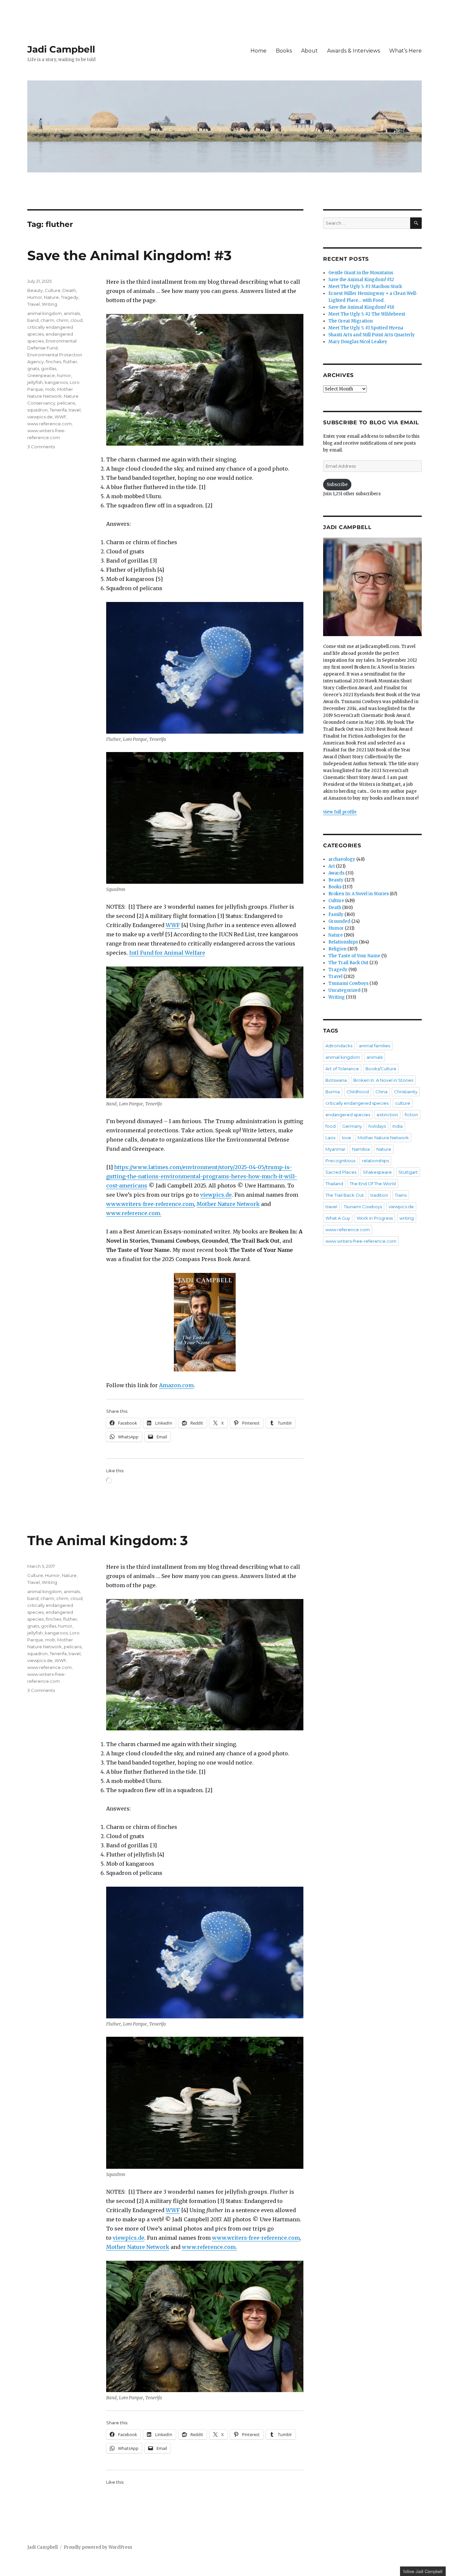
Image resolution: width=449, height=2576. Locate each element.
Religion (337, 949)
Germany (352, 1126)
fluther (70, 362)
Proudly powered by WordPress (98, 2547)
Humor (35, 297)
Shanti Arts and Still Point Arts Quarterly (372, 335)
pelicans (66, 403)
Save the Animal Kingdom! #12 (361, 280)
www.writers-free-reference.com (150, 1204)
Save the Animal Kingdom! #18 (361, 307)
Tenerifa (58, 410)
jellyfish (35, 382)
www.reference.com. (134, 1213)
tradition (379, 1195)
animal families (375, 1046)
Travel (34, 304)
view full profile (340, 812)
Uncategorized (344, 990)
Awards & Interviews (354, 51)
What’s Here (405, 51)
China (381, 1092)
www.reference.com (49, 424)
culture (403, 1103)
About (309, 51)
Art (332, 866)
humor (64, 375)
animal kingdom (45, 313)
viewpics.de (216, 1195)
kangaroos (56, 382)
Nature (51, 297)
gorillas (49, 368)
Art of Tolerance (342, 1069)
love (346, 1138)
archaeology (342, 859)
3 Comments (41, 447)
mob (50, 389)
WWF (173, 925)
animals (72, 313)
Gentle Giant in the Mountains (361, 273)
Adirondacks (339, 1046)
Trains (401, 1195)
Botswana (336, 1080)
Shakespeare (377, 1172)
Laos (330, 1138)
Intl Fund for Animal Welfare (167, 953)
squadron (37, 410)
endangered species (348, 1115)
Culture (53, 290)
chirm (62, 320)
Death (69, 290)
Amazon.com (176, 1385)
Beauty (35, 290)
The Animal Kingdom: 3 (108, 1540)
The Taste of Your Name (354, 956)
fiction (411, 1115)
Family (336, 914)
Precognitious (340, 1161)
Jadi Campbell (61, 49)
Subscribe (337, 485)
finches (53, 362)
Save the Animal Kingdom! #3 (130, 255)
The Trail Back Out (348, 963)
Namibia (361, 1149)
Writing (49, 304)
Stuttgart (408, 1172)
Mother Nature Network (228, 1204)
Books (284, 51)
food (331, 1126)
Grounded (339, 921)
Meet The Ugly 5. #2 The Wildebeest (367, 314)
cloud (76, 320)
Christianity (406, 1092)
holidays (377, 1126)
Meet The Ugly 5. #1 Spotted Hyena (366, 328)
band (33, 320)
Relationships (343, 942)
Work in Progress (375, 1218)
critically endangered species (357, 1103)
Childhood (358, 1092)
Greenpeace (41, 375)
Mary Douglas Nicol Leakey (358, 342)
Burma (333, 1092)
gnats (33, 368)
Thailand (334, 1184)
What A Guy (338, 1218)
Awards (336, 873)
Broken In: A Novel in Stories (359, 894)
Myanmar (335, 1149)
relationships (375, 1161)
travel (75, 410)
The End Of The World (373, 1184)
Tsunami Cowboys (348, 983)
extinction (387, 1115)
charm (47, 320)
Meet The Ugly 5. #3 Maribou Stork (365, 287)
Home (259, 51)
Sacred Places (341, 1172)
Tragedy (70, 297)
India (398, 1126)
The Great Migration (351, 321)
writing (407, 1218)
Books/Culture (381, 1069)
